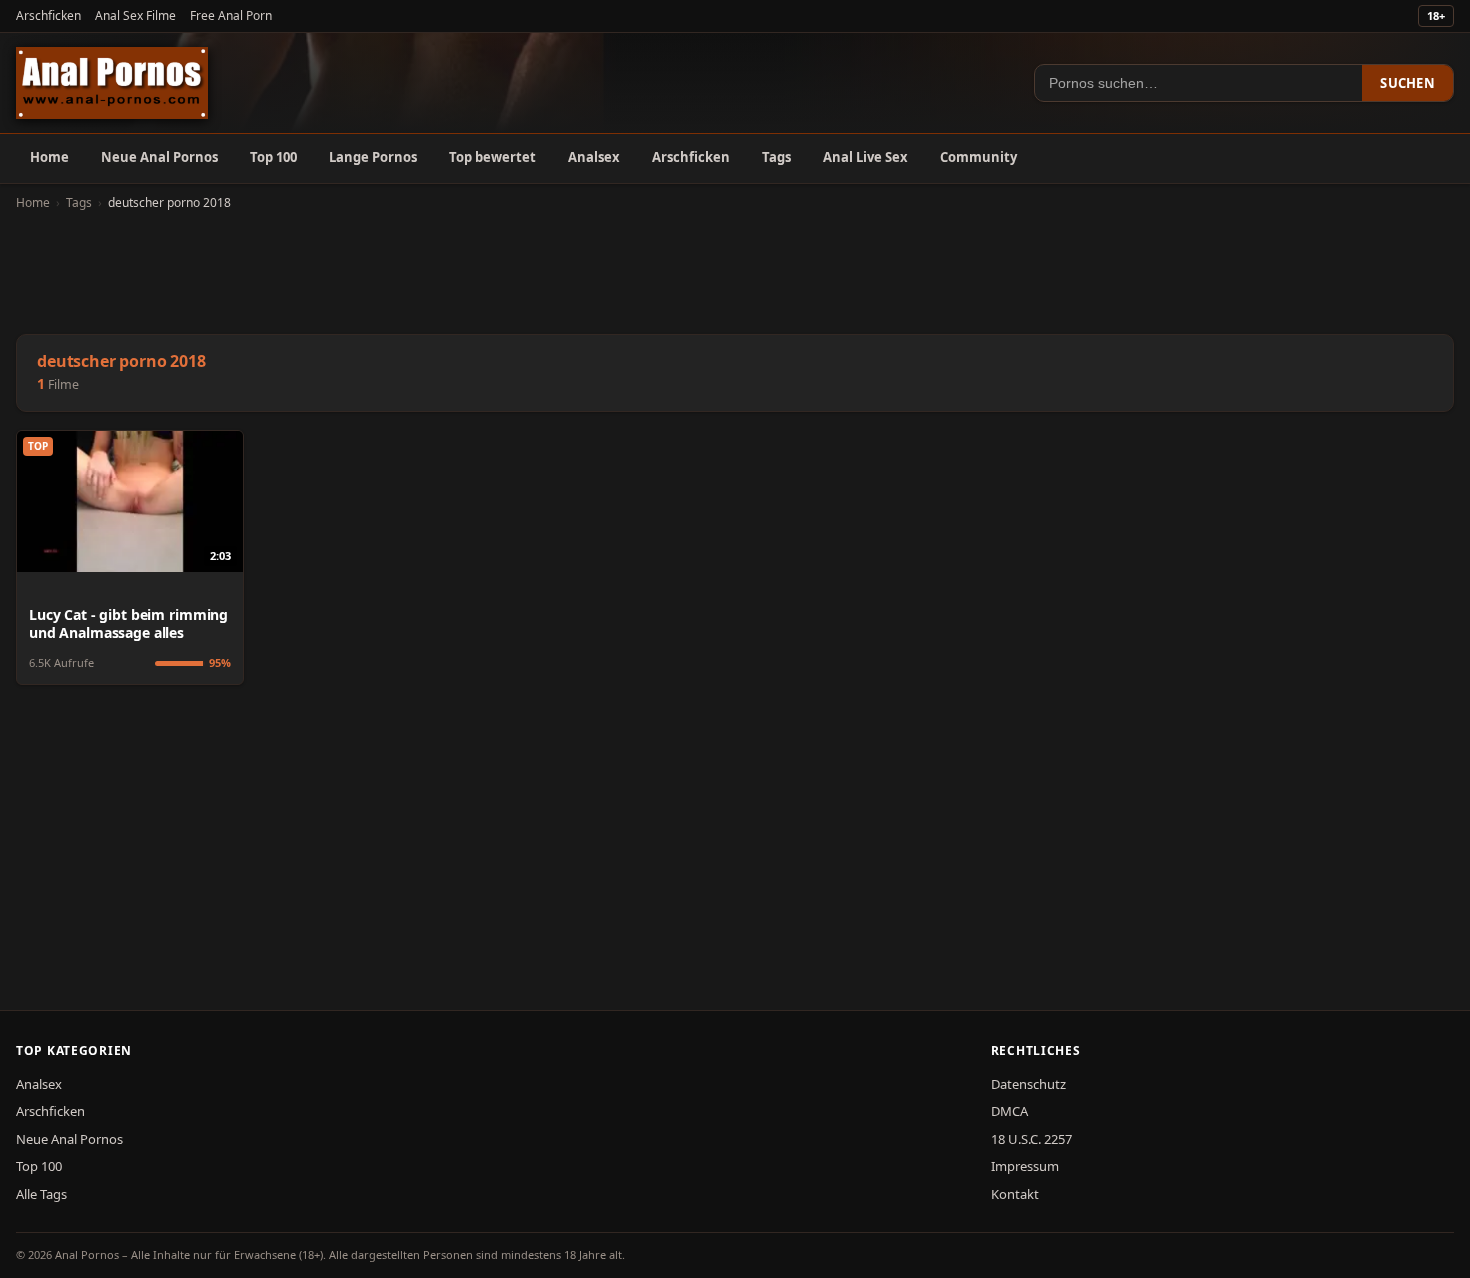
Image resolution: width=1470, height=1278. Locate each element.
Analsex (594, 157)
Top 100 (273, 157)
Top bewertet (492, 157)
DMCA (1009, 1111)
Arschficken (48, 15)
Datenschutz (1028, 1084)
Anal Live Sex (865, 157)
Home (49, 157)
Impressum (1025, 1166)
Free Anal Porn (231, 15)
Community (978, 157)
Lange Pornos (373, 157)
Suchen (1407, 83)
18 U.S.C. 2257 (1031, 1139)
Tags (776, 157)
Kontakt (1015, 1194)
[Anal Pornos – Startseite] (112, 83)
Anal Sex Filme (135, 15)
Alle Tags (41, 1194)
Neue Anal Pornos (159, 157)
